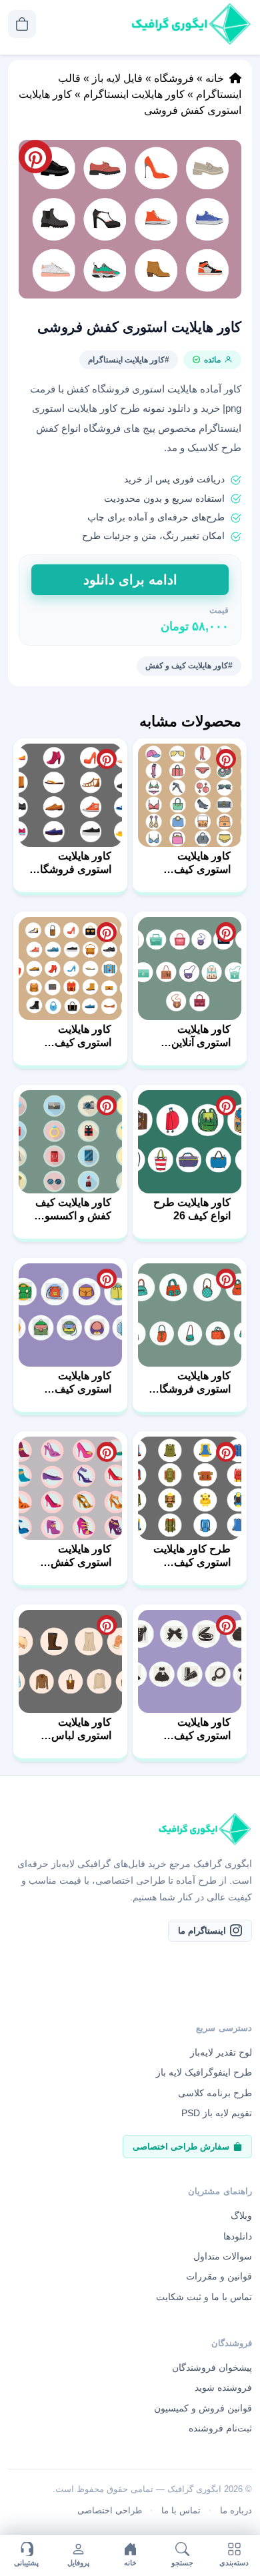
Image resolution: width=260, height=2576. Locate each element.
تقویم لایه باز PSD (217, 2113)
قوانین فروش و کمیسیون (203, 2407)
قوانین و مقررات (219, 2276)
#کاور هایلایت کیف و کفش (189, 666)
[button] (130, 219)
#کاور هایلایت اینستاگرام (129, 360)
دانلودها (238, 2236)
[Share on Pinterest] (226, 759)
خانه (215, 78)
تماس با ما (181, 2510)
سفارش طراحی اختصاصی (181, 2146)
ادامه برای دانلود (130, 580)
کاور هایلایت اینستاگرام (134, 94)
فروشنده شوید (223, 2387)
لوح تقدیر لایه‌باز (221, 2052)
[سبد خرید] (22, 24)
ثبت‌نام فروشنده (220, 2428)
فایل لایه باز (117, 78)
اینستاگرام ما (202, 1930)
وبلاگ (241, 2216)
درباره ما (236, 2510)
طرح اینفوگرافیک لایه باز (204, 2072)
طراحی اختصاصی (110, 2510)
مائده (212, 360)
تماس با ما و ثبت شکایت (204, 2296)
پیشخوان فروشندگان (212, 2367)
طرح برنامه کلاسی (215, 2092)
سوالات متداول (223, 2256)
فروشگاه (174, 78)
